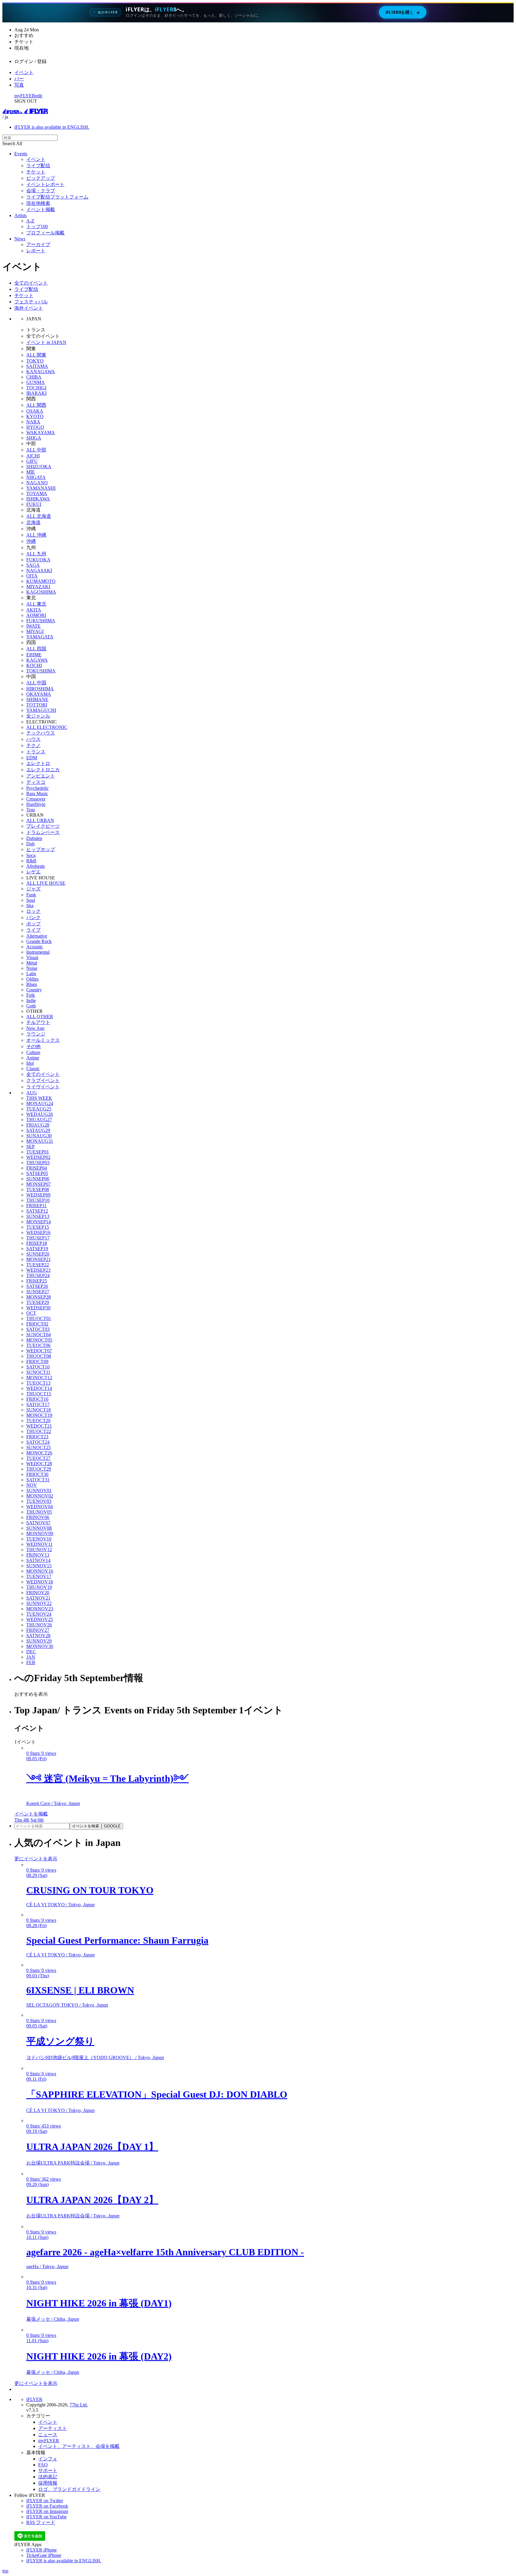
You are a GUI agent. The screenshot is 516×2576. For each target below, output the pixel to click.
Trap (31, 810)
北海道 (33, 522)
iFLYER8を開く (403, 12)
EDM (32, 758)
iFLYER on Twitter (45, 2501)
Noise (32, 968)
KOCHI (34, 665)
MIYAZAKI (38, 587)
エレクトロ (38, 763)
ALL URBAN (40, 820)
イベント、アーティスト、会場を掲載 (79, 2446)
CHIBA (34, 377)
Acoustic (35, 947)
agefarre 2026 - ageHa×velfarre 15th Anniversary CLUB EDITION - (165, 2252)
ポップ (33, 924)
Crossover (36, 799)
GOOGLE (112, 1826)
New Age (35, 1028)
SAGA (33, 565)
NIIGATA (36, 477)
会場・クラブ (41, 191)
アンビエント (41, 776)
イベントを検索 (86, 1826)
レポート (36, 251)
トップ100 (37, 226)
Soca (31, 855)
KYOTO (35, 416)
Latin (31, 974)
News (20, 239)
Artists (20, 215)
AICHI (33, 456)
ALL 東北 (36, 604)
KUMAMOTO (41, 581)
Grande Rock (39, 941)
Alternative (37, 936)
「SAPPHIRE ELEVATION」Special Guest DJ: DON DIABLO (157, 2094)
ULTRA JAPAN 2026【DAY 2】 (92, 2200)
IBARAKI (36, 393)
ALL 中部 (36, 450)
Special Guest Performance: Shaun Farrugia (117, 1940)
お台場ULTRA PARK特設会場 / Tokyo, (73, 2163)
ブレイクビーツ (43, 826)
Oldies (32, 979)
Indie (31, 1000)
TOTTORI (37, 705)
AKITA (34, 610)
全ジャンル (38, 716)
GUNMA (36, 382)
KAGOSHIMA (41, 592)
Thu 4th (22, 1820)
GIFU (32, 461)
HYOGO (35, 427)
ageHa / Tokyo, (47, 2267)
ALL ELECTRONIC (47, 727)
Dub (30, 844)
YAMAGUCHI (41, 710)
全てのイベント (31, 283)
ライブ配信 (38, 166)
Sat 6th (37, 1820)
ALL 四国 (36, 649)
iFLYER (34, 2399)
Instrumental (38, 952)
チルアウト (38, 1022)
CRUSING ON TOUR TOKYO (90, 1890)
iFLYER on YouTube (46, 2517)
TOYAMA (37, 493)
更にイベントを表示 (36, 1859)
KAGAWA (37, 660)
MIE (31, 472)
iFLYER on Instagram (47, 2511)
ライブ (33, 930)
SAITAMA (37, 366)
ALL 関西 (36, 405)
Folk (31, 995)
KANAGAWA (41, 372)
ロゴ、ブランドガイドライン (69, 2489)
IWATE (33, 626)
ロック (33, 911)
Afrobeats (36, 866)
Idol (30, 1063)
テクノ (33, 745)
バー (19, 79)
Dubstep (34, 838)
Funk (31, 895)
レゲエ (33, 872)
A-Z (30, 221)
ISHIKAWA (38, 499)
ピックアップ (41, 178)
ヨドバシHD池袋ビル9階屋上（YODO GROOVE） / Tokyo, (95, 2057)
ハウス (33, 739)
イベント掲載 (41, 209)
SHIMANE (37, 699)
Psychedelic (37, 788)
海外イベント (29, 308)
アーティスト (53, 2428)
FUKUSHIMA (41, 621)
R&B (31, 861)
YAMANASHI (41, 488)
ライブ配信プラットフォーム (57, 197)
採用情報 (48, 2483)
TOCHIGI (36, 388)
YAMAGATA (40, 637)
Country (34, 990)
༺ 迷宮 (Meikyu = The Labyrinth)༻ (107, 1778)
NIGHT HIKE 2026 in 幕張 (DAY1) (99, 2303)
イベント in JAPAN (46, 342)
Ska (30, 905)
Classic (33, 1069)
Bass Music (37, 794)
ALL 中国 (36, 683)
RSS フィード (41, 2522)
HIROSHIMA (40, 689)
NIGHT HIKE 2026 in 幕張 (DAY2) (99, 2356)
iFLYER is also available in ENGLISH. (52, 127)
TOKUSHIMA (41, 671)
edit (39, 96)
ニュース (48, 2435)
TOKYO (35, 361)
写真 (19, 85)
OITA (32, 576)
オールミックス (43, 1040)
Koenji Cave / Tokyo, (53, 1803)
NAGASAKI (39, 570)
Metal (32, 963)
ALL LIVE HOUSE (46, 883)
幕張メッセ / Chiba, (53, 2319)
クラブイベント (43, 1080)
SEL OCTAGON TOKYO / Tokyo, (67, 2005)
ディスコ (36, 782)
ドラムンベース (43, 832)
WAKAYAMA (41, 433)
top (5, 2571)
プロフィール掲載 (45, 233)
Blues (32, 984)
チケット (36, 172)
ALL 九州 (36, 554)
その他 (33, 1046)
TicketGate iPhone (44, 2555)
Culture (33, 1052)
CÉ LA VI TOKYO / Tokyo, (60, 1905)
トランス (36, 752)
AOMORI (36, 615)
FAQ (43, 2465)
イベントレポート (45, 184)
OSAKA (35, 411)
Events (21, 154)
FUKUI (34, 504)
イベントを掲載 (31, 1814)
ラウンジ (36, 1034)
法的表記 (48, 2477)
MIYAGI (35, 631)
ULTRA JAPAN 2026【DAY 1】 (92, 2147)
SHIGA (34, 438)
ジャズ (33, 889)
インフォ (48, 2459)
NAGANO (37, 483)
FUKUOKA (38, 560)
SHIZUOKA (39, 467)
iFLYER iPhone (42, 2550)
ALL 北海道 (39, 516)
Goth (31, 1006)
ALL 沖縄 (36, 535)
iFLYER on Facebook (47, 2506)
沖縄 (31, 541)
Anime (33, 1058)
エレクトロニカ (43, 770)
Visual (32, 957)
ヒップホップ (41, 849)
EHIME (34, 655)
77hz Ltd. (79, 2405)
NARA (33, 422)
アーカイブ (38, 244)
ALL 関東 (36, 355)
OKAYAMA (39, 694)
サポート (48, 2470)
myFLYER (25, 96)
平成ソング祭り (60, 2041)
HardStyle (36, 804)
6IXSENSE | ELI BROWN (80, 1990)
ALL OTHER (40, 1017)
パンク (33, 917)
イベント (24, 72)
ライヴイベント (43, 1087)
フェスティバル (31, 302)
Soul (31, 900)
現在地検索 (38, 203)
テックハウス (41, 733)
